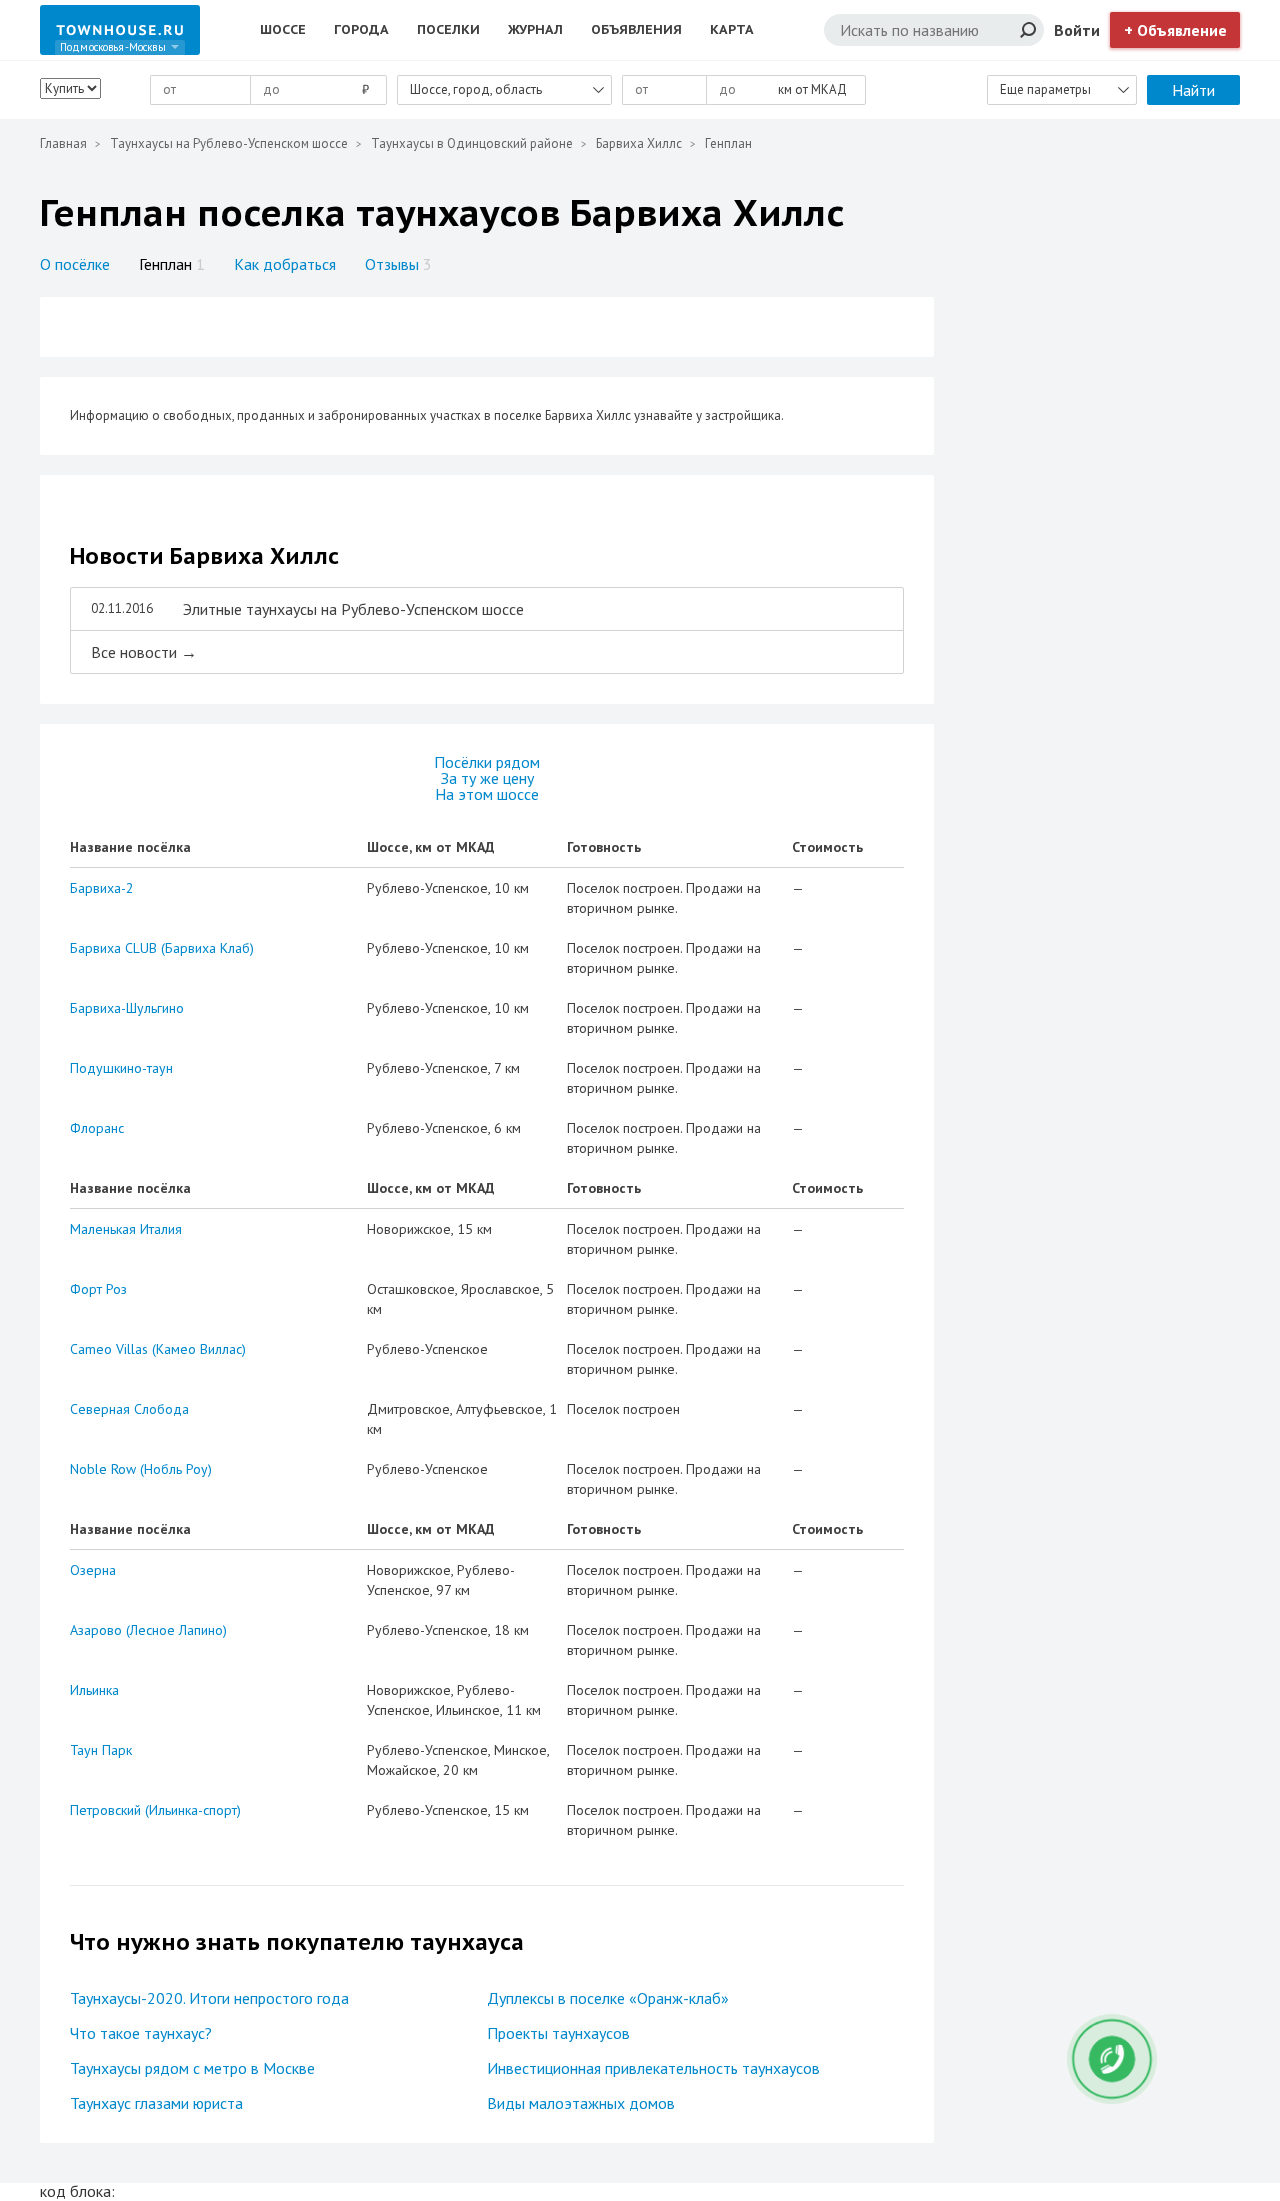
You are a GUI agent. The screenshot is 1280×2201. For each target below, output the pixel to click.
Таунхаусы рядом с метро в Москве (192, 2068)
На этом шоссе (487, 794)
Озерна (93, 1570)
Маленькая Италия (126, 1229)
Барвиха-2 (102, 888)
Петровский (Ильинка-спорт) (155, 1810)
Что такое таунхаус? (141, 2033)
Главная (63, 143)
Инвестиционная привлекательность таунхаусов (653, 2068)
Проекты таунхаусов (558, 2033)
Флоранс (97, 1128)
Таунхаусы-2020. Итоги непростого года (209, 1998)
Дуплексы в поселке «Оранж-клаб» (608, 1998)
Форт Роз (98, 1289)
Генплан (172, 264)
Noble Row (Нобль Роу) (141, 1469)
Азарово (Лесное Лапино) (148, 1630)
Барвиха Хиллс (639, 143)
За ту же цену (487, 778)
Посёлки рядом (487, 762)
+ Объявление (1175, 30)
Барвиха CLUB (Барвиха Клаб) (162, 948)
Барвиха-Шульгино (127, 1008)
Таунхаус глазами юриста (156, 2103)
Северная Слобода (129, 1409)
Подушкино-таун (121, 1068)
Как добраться (285, 264)
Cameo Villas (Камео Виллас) (158, 1349)
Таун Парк (101, 1750)
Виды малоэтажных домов (581, 2103)
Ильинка (94, 1690)
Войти (1077, 30)
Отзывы (398, 264)
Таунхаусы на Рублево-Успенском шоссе (229, 143)
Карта (732, 29)
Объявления (636, 29)
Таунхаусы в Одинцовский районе (472, 143)
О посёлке (75, 264)
